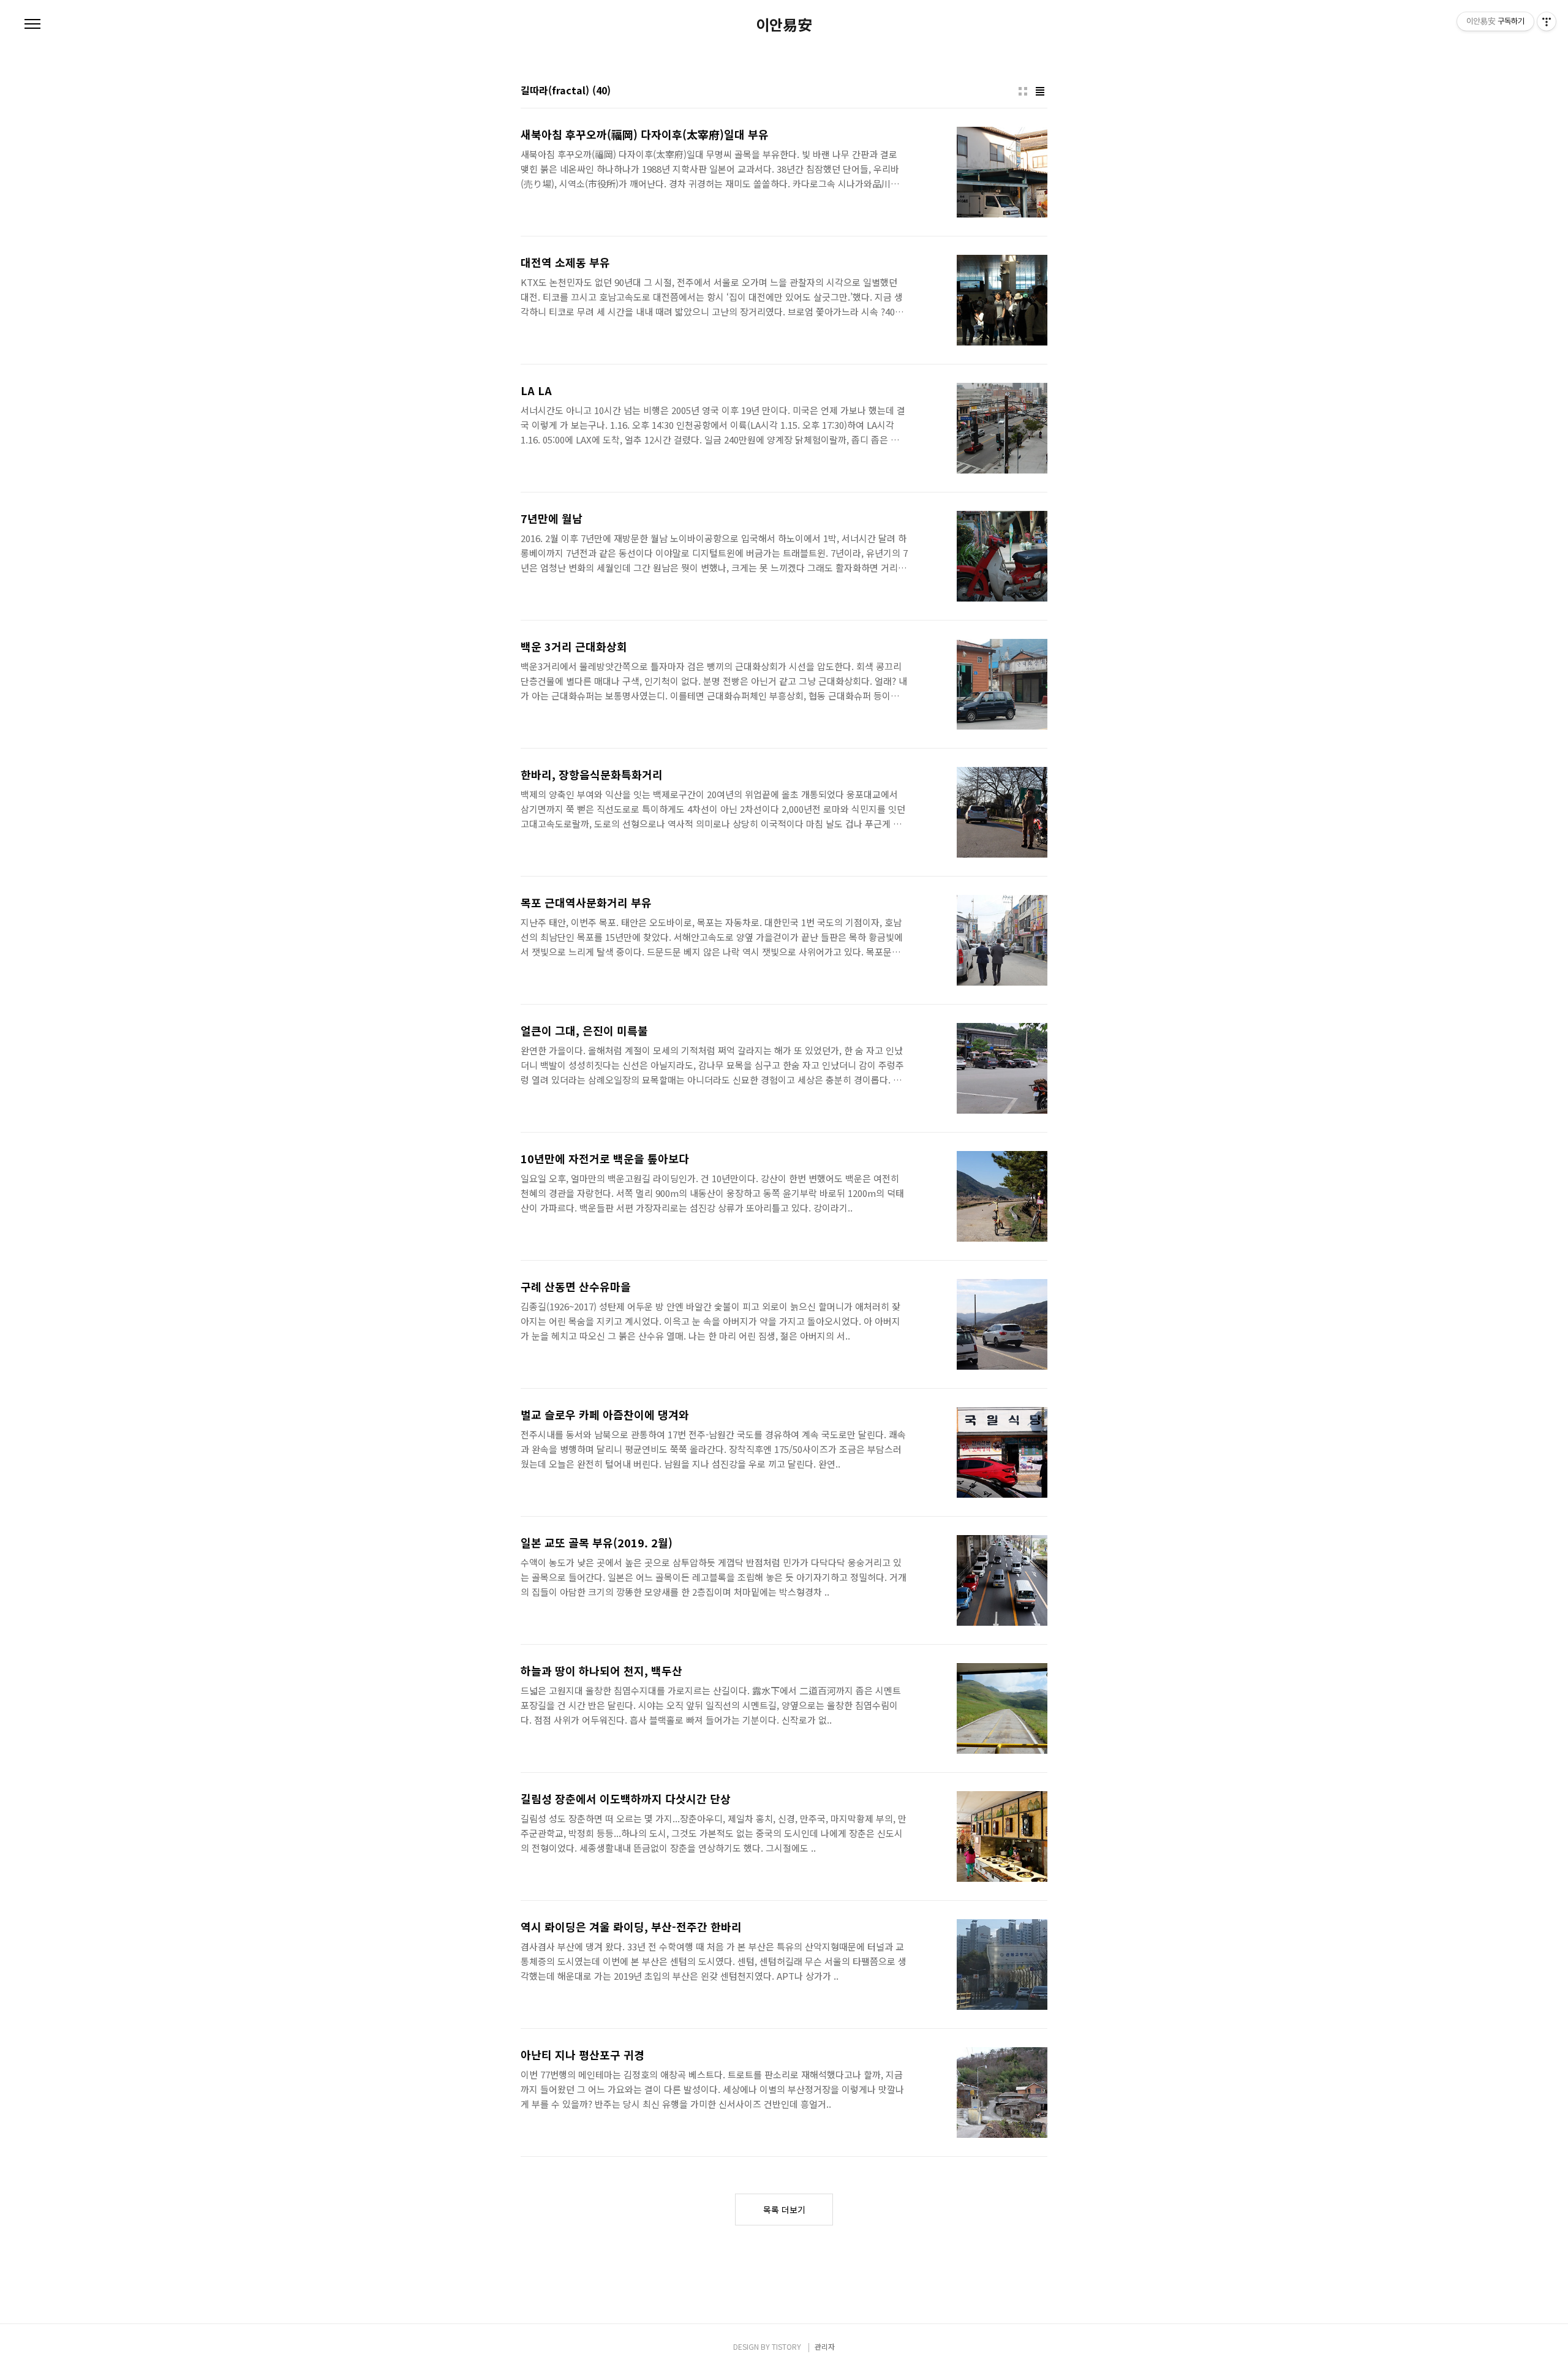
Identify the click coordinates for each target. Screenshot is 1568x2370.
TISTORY (786, 2346)
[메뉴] (32, 25)
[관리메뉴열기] (1547, 21)
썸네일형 (1023, 91)
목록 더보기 (784, 2210)
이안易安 (784, 25)
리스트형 (1040, 91)
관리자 (825, 2346)
